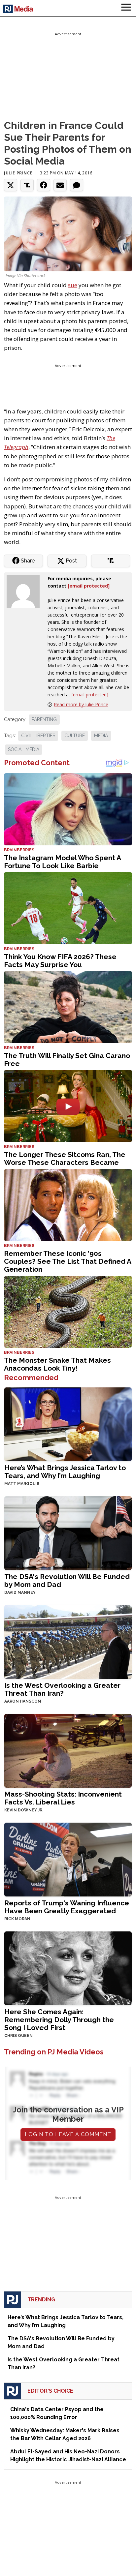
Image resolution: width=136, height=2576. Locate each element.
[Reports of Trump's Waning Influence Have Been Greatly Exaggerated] (68, 1859)
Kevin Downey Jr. (24, 1810)
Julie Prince (18, 173)
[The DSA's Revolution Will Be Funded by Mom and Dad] (68, 1532)
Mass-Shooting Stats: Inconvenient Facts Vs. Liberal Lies (63, 1798)
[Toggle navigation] (126, 8)
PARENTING (44, 719)
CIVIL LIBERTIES (38, 736)
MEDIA (101, 736)
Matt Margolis (22, 1484)
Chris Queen (18, 2036)
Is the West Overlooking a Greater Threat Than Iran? (62, 1689)
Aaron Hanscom (23, 1701)
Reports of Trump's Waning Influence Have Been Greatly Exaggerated (67, 1907)
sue (73, 285)
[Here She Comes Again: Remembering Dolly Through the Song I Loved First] (68, 1968)
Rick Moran (17, 1919)
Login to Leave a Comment (68, 2134)
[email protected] (90, 695)
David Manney (20, 1592)
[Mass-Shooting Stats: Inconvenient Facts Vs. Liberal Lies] (68, 1750)
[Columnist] (26, 591)
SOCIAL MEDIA (24, 749)
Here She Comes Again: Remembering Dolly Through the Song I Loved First (59, 2020)
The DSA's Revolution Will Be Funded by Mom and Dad (67, 1580)
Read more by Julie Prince (81, 704)
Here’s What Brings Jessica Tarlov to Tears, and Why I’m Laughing (65, 1472)
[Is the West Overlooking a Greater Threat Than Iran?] (68, 1641)
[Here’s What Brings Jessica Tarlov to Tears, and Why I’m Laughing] (68, 1424)
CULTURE (75, 736)
